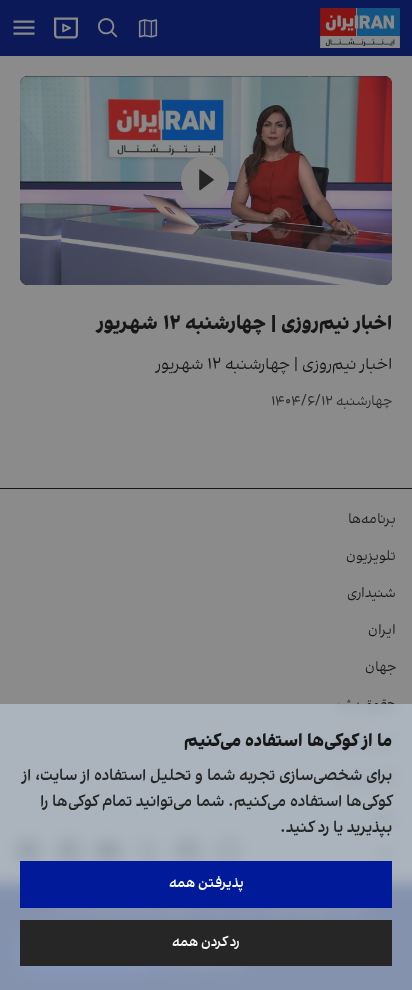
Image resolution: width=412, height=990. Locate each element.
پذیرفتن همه (206, 883)
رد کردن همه (206, 942)
